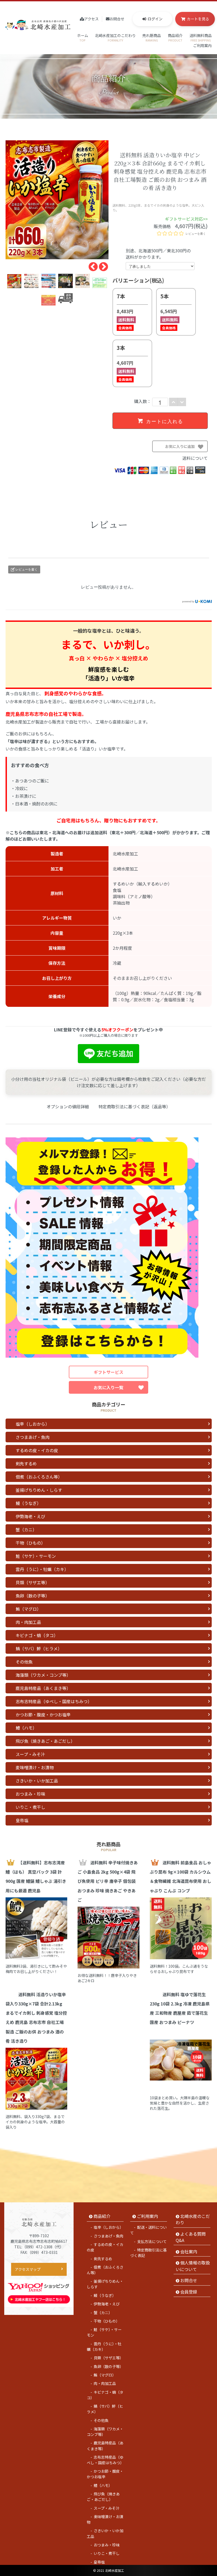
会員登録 (189, 2292)
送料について (195, 458)
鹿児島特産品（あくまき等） (43, 1688)
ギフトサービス (108, 1372)
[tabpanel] (57, 200)
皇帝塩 (22, 1820)
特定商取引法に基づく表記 (148, 2253)
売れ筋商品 (152, 38)
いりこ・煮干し (30, 1807)
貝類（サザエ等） (33, 1582)
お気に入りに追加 (186, 448)
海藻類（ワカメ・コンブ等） (43, 1675)
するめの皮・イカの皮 (37, 1450)
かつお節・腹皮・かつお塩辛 (43, 1715)
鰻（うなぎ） (28, 1503)
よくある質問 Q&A (191, 2237)
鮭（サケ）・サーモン (36, 1556)
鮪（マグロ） (28, 1609)
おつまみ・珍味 (30, 1794)
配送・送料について (148, 2230)
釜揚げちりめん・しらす (39, 1490)
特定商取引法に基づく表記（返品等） (134, 1106)
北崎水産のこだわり (193, 2219)
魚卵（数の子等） (33, 1596)
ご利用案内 (202, 48)
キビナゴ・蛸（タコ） (37, 1635)
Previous (91, 265)
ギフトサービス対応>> (186, 219)
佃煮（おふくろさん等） (39, 1477)
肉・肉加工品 (28, 1622)
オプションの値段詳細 (68, 1106)
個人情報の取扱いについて (193, 2266)
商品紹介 (175, 38)
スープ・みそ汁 (30, 1754)
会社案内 (189, 2251)
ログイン (155, 19)
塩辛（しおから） (33, 1424)
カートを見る (198, 19)
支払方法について (152, 2241)
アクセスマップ (28, 2269)
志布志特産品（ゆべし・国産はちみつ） (54, 1701)
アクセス (91, 19)
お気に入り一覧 (108, 1387)
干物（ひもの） (30, 1543)
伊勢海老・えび (30, 1516)
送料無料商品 (201, 38)
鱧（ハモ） (26, 1728)
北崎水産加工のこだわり (115, 38)
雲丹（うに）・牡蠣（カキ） (42, 1569)
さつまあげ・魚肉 (33, 1437)
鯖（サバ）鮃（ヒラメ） (39, 1648)
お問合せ (117, 19)
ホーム (83, 38)
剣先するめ (26, 1463)
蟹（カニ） (26, 1530)
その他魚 (24, 1662)
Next (101, 265)
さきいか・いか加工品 (37, 1781)
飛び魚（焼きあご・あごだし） (45, 1741)
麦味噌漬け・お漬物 (35, 1767)
